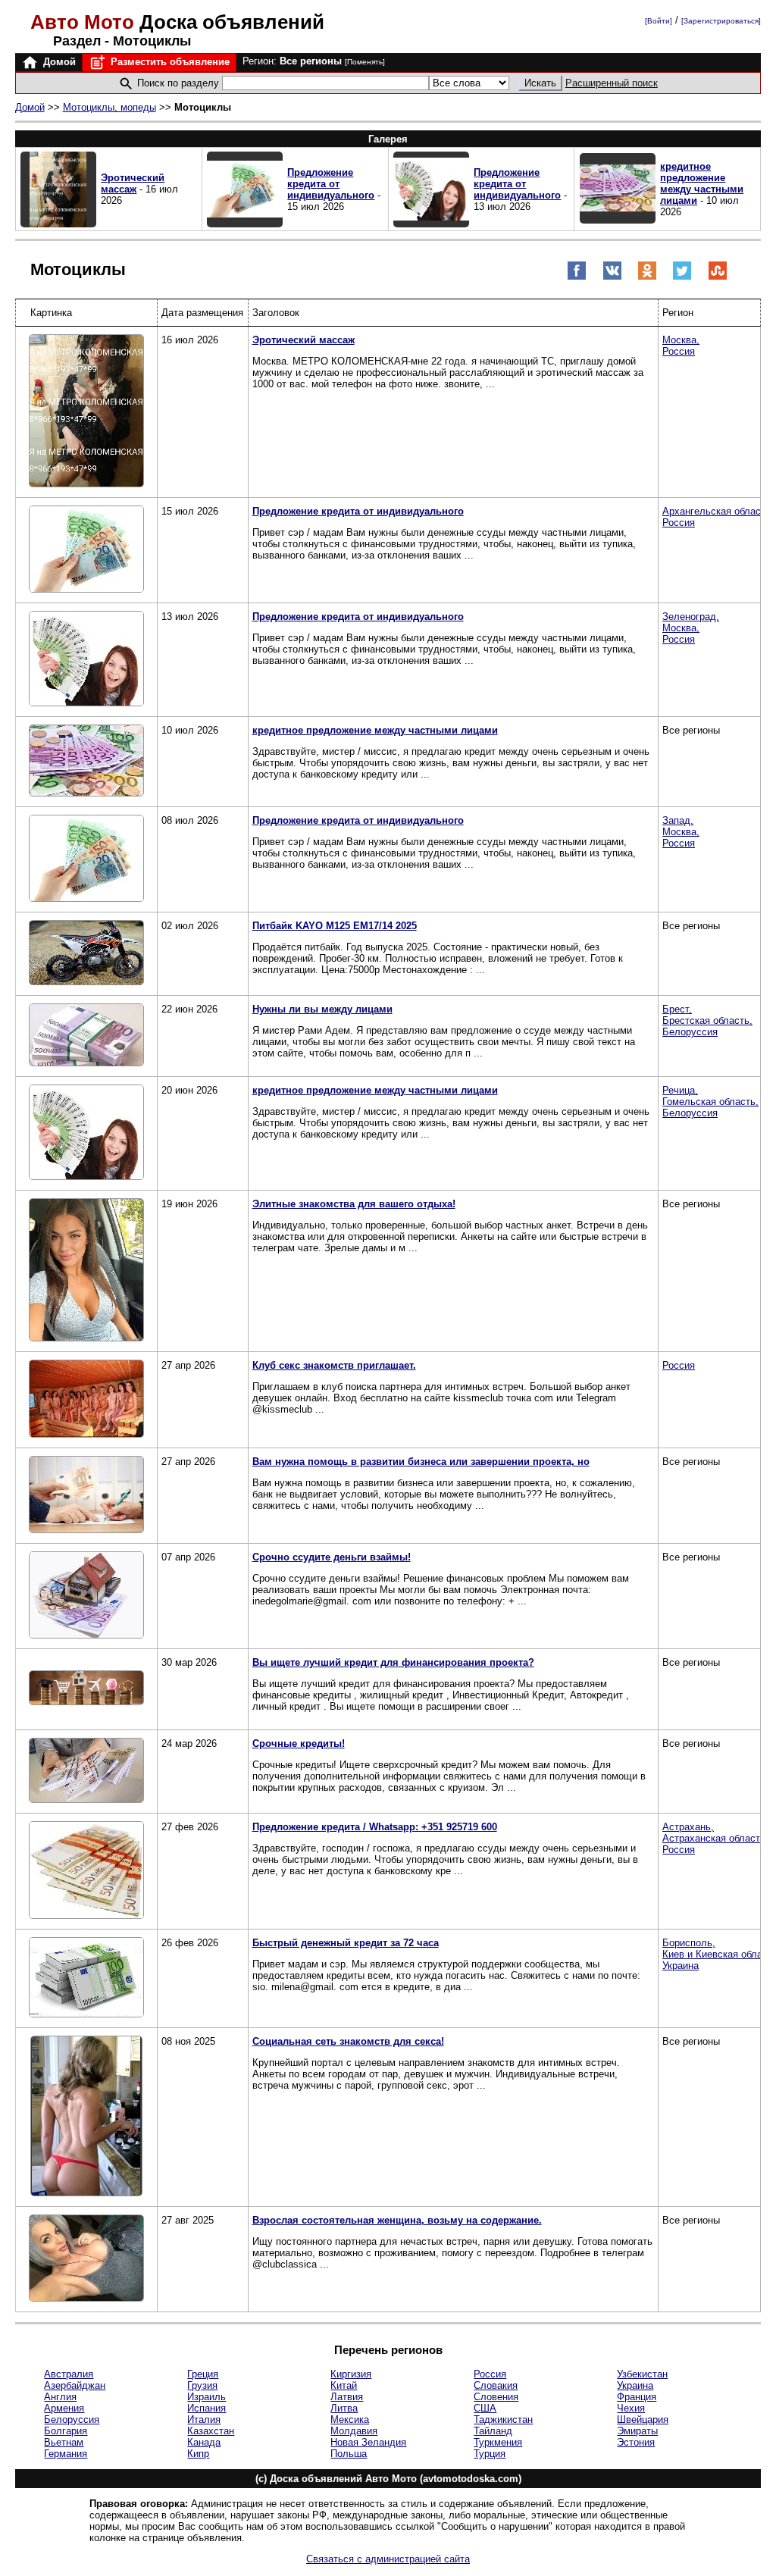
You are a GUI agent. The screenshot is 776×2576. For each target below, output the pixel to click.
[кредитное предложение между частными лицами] (86, 762)
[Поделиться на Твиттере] (682, 277)
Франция (637, 2397)
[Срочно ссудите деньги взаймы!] (86, 1596)
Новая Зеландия (368, 2442)
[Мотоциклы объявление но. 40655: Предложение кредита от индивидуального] (431, 224)
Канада (204, 2442)
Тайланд (493, 2431)
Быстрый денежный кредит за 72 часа (346, 1943)
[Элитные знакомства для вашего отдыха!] (86, 1271)
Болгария (66, 2431)
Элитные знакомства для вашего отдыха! (354, 1204)
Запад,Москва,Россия (681, 832)
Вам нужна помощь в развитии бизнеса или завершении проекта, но (421, 1462)
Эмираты (637, 2431)
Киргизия (351, 2374)
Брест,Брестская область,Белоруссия (707, 1020)
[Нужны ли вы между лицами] (86, 1036)
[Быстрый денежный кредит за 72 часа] (86, 1978)
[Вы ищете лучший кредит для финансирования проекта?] (86, 1689)
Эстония (636, 2442)
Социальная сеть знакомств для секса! (348, 2041)
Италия (204, 2419)
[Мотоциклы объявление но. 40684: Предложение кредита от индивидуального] (245, 224)
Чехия (631, 2408)
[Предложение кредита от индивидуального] (86, 550)
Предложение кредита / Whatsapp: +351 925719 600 (375, 1827)
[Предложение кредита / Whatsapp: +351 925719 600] (86, 1871)
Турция (490, 2454)
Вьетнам (64, 2442)
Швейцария (643, 2419)
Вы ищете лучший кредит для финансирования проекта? (393, 1662)
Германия (66, 2454)
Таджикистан (503, 2419)
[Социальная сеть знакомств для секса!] (86, 2117)
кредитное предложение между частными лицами (702, 183)
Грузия (202, 2385)
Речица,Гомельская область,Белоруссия (710, 1102)
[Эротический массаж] (86, 412)
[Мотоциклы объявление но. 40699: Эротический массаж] (58, 224)
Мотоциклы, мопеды (110, 107)
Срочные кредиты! (299, 1743)
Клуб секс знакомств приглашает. (334, 1365)
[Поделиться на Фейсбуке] (577, 277)
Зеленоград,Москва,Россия (691, 628)
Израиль (207, 2397)
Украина (635, 2385)
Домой (58, 62)
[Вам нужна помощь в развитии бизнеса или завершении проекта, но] (86, 1496)
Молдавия (354, 2431)
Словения (496, 2397)
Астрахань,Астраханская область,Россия (715, 1838)
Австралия (69, 2374)
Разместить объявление (169, 62)
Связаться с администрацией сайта (388, 2559)
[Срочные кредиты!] (86, 1772)
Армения (64, 2408)
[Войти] (659, 21)
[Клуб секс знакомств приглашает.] (86, 1400)
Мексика (350, 2419)
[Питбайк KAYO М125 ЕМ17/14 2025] (86, 954)
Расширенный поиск (612, 83)
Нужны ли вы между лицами (322, 1009)
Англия (60, 2397)
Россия (679, 1365)
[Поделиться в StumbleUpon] (718, 277)
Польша (349, 2454)
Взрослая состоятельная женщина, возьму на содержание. (397, 2220)
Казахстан (211, 2431)
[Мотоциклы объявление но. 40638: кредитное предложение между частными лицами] (618, 220)
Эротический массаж (133, 183)
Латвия (347, 2397)
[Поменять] (365, 62)
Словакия (496, 2385)
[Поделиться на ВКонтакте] (612, 277)
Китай (344, 2385)
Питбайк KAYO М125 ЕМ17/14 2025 (335, 926)
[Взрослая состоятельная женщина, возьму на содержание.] (86, 2259)
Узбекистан (642, 2374)
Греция (203, 2374)
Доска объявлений (177, 22)
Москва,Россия (681, 346)
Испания (207, 2408)
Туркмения (498, 2442)
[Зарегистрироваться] (721, 21)
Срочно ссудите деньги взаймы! (332, 1557)
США (485, 2408)
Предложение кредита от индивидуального (331, 184)
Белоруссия (72, 2419)
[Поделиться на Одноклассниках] (647, 277)
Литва (344, 2408)
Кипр (198, 2454)
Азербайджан (75, 2385)
